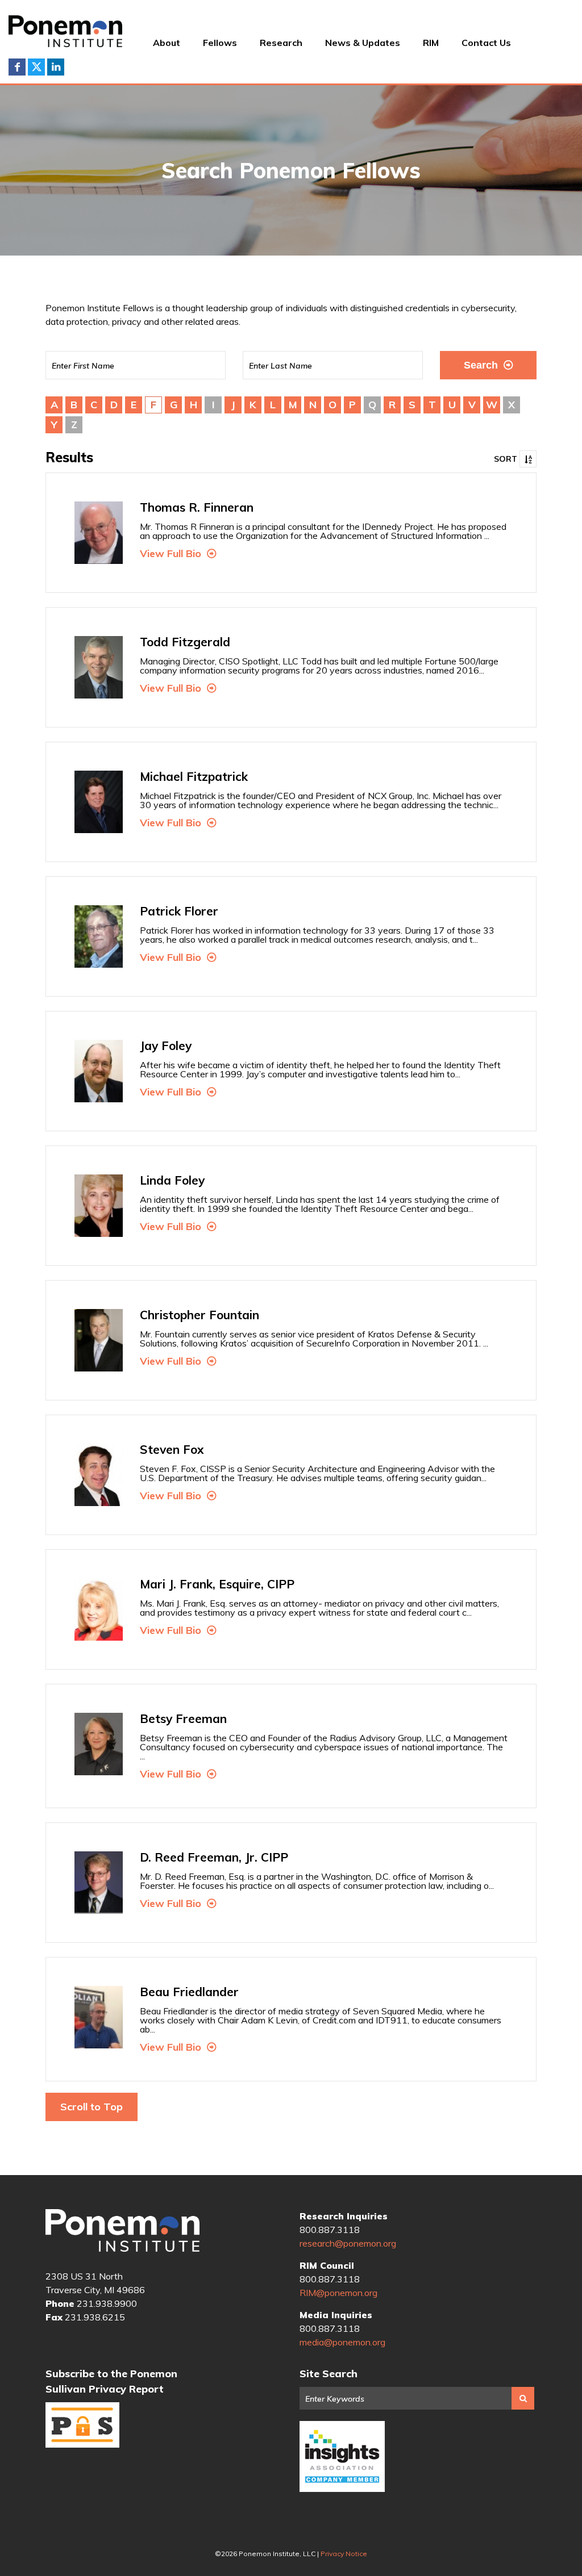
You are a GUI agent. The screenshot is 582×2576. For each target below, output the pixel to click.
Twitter (36, 67)
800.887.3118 (330, 2230)
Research (281, 43)
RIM (431, 43)
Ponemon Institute (122, 2231)
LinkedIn (56, 67)
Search (481, 365)
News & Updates (363, 43)
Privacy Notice (344, 2554)
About (167, 43)
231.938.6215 (95, 2317)
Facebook (17, 67)
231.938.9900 (107, 2303)
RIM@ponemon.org (338, 2293)
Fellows (220, 43)
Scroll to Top (92, 2107)
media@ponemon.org (342, 2342)
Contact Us (486, 43)
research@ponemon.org (348, 2243)
